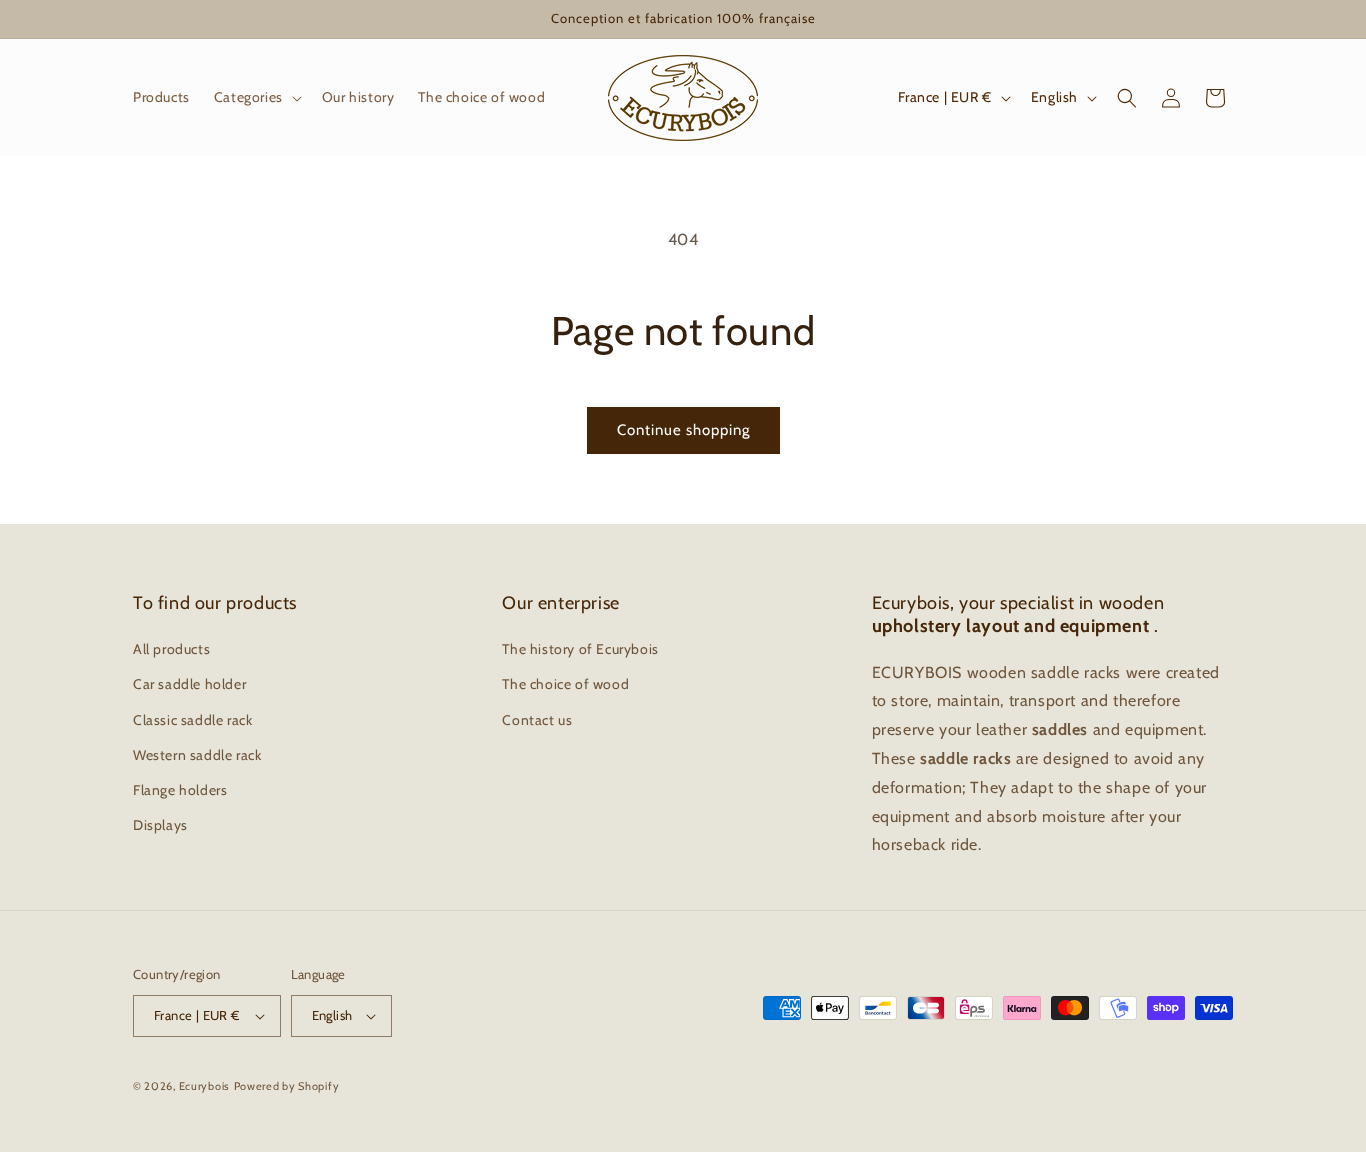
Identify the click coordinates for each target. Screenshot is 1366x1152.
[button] (256, 97)
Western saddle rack (197, 755)
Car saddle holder (189, 684)
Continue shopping (683, 430)
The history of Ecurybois (580, 649)
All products (171, 649)
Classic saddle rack (192, 720)
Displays (160, 825)
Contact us (537, 720)
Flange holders (180, 790)
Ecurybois (204, 1086)
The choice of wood (565, 684)
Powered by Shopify (287, 1086)
